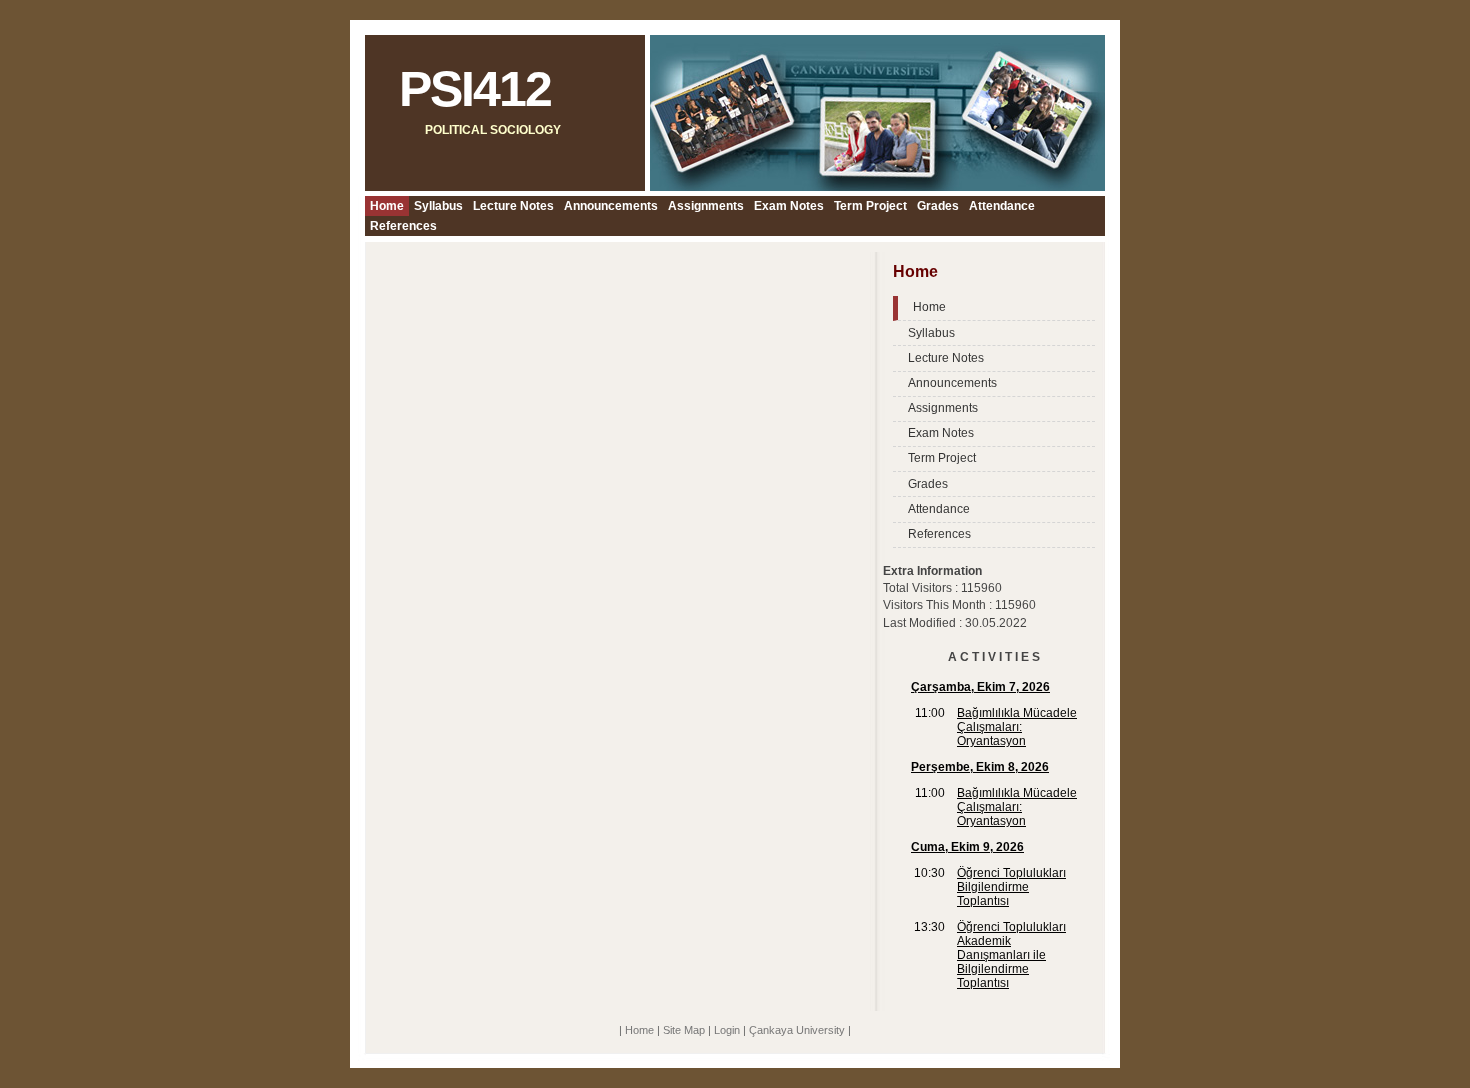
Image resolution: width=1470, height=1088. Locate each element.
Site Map (684, 1030)
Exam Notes (789, 206)
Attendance (1002, 206)
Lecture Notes (513, 206)
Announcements (611, 206)
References (403, 226)
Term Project (870, 206)
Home (387, 206)
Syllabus (438, 206)
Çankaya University (797, 1030)
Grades (938, 206)
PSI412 (475, 89)
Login (727, 1030)
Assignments (706, 206)
